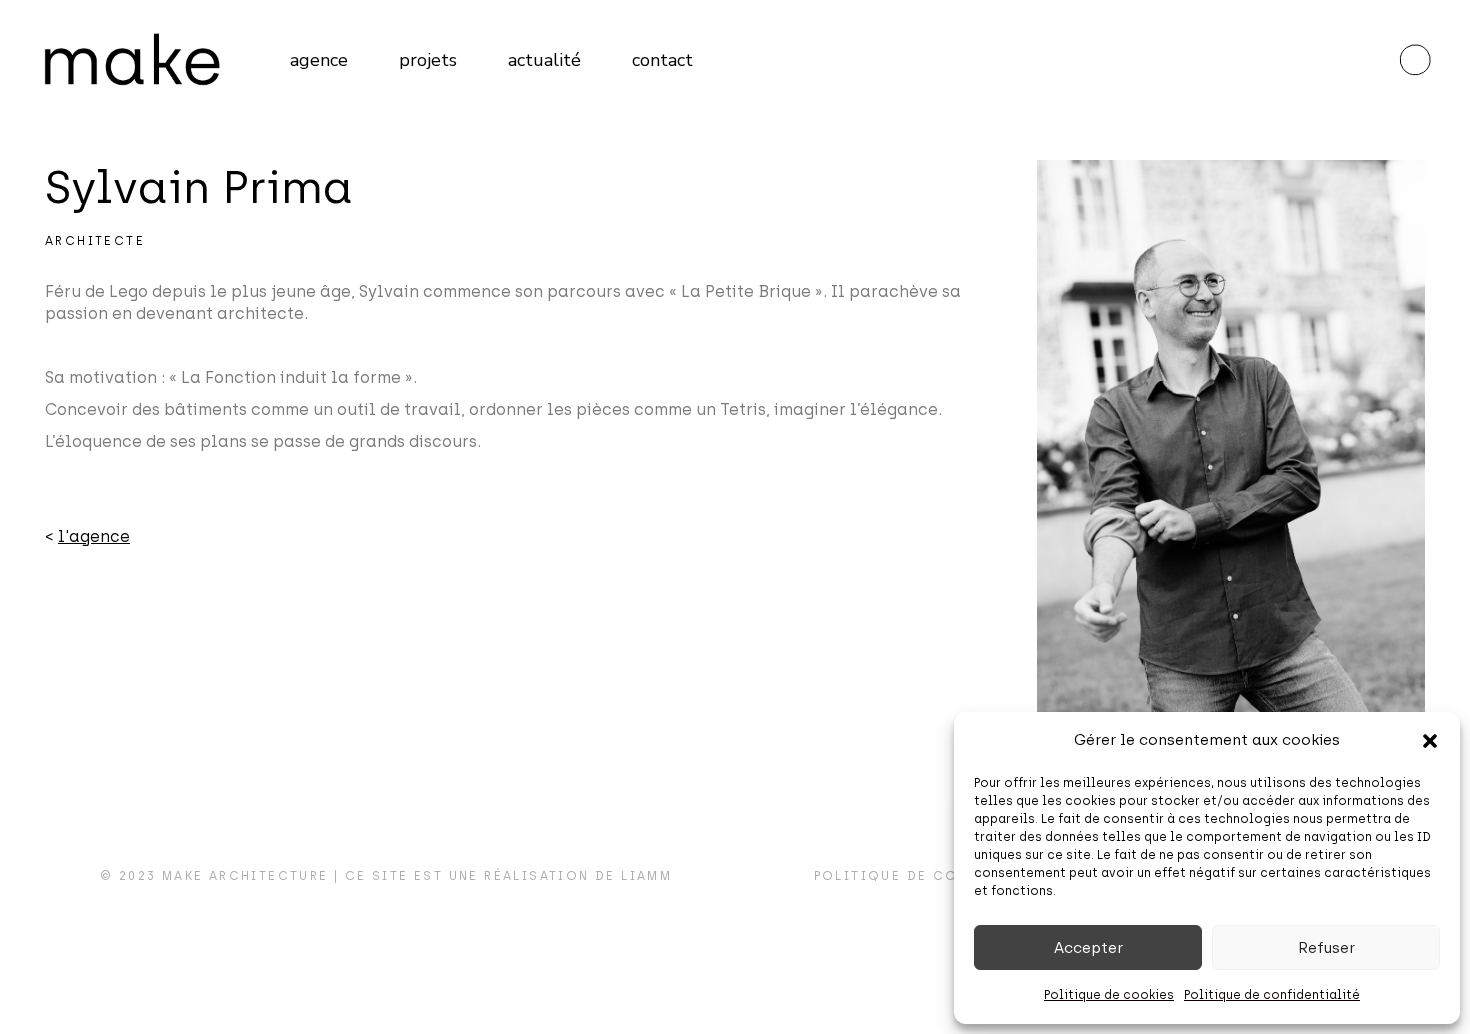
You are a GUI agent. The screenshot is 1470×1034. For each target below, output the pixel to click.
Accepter (1088, 948)
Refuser (1326, 948)
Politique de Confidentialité (946, 876)
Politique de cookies (1109, 995)
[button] (1430, 741)
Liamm (646, 876)
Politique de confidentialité (1272, 995)
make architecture (245, 876)
